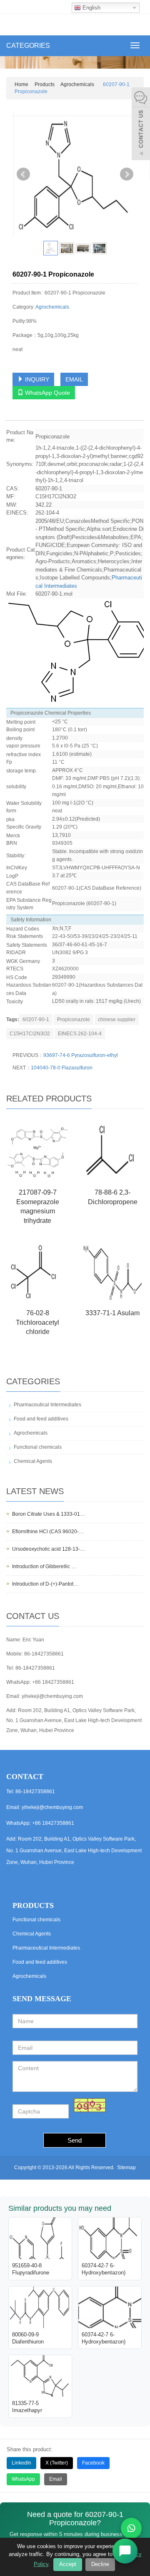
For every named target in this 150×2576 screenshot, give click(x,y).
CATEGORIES (28, 46)
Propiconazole (74, 1020)
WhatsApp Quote (47, 393)
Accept (68, 2564)
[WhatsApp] (131, 2528)
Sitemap (126, 2168)
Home (21, 84)
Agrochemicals (77, 84)
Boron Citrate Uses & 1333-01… (49, 1514)
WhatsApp (23, 2479)
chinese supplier (117, 1020)
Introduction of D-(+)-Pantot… (45, 1584)
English (91, 8)
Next (127, 174)
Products (45, 84)
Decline (100, 2564)
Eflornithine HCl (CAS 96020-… (48, 1532)
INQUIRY (36, 379)
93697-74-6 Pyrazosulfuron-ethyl (81, 1055)
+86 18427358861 (53, 1682)
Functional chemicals (38, 1447)
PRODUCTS (33, 1905)
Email (56, 2479)
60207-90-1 (36, 1020)
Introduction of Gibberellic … (44, 1566)
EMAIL (74, 379)
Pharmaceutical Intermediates (47, 1405)
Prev (23, 174)
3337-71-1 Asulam (112, 1313)
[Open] (141, 125)
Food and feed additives (41, 1419)
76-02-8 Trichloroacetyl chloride (37, 1323)
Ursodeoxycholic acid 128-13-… (49, 1549)
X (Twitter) (57, 2463)
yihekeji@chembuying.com (52, 1696)
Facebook (93, 2463)
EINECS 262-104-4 (80, 1034)
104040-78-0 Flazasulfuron (62, 1068)
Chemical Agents (33, 1461)
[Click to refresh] (90, 2105)
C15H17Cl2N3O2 (30, 1034)
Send (75, 2140)
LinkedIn (21, 2463)
